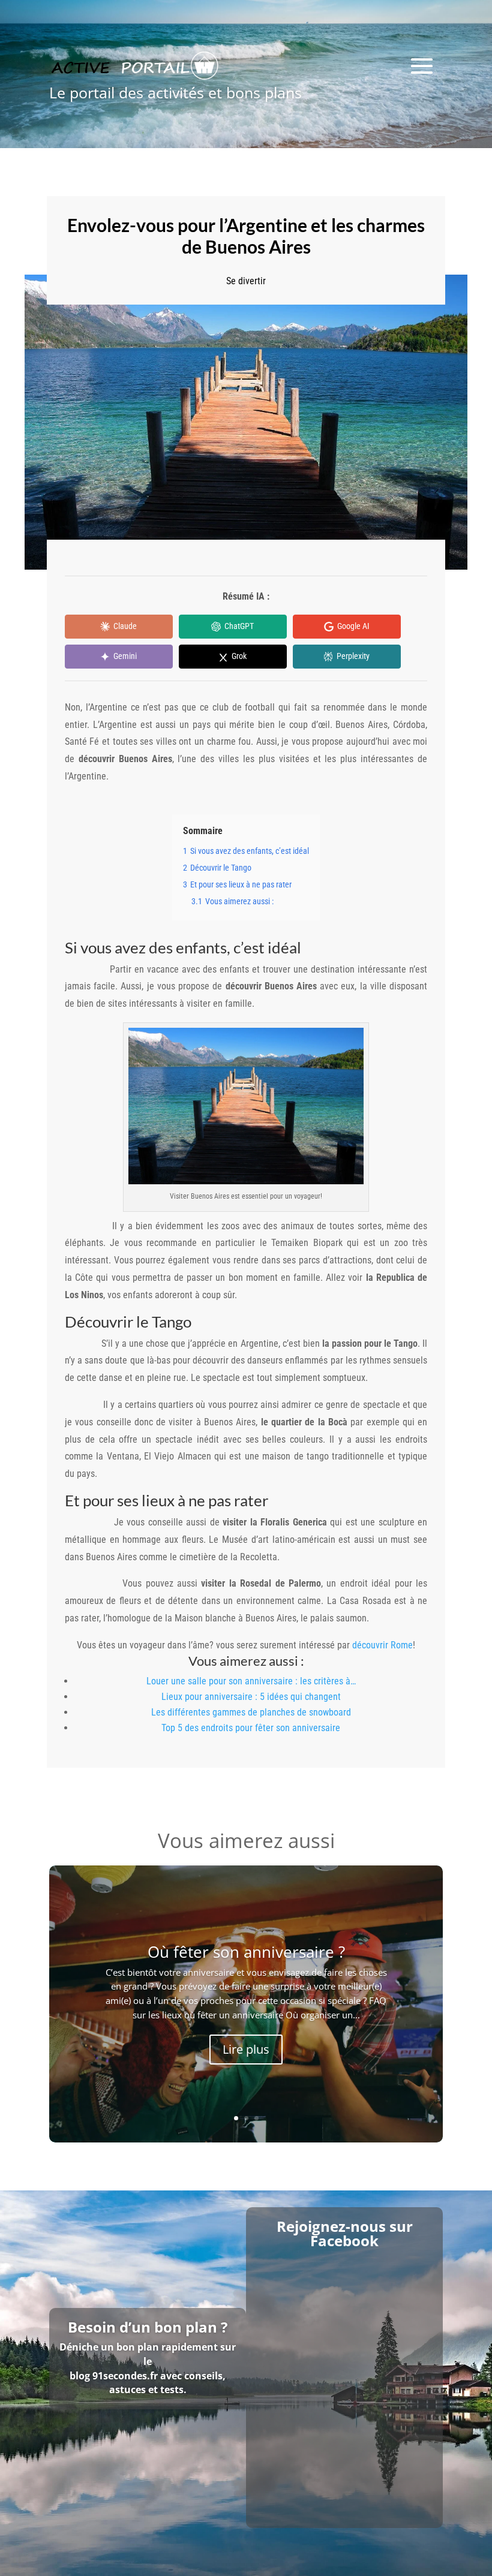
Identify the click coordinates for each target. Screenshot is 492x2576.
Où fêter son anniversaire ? (246, 1952)
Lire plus (246, 2049)
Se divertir (246, 281)
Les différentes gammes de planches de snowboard (251, 1712)
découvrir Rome (382, 1645)
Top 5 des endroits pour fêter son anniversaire (251, 1728)
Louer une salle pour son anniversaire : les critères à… (251, 1681)
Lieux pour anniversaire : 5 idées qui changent (251, 1697)
